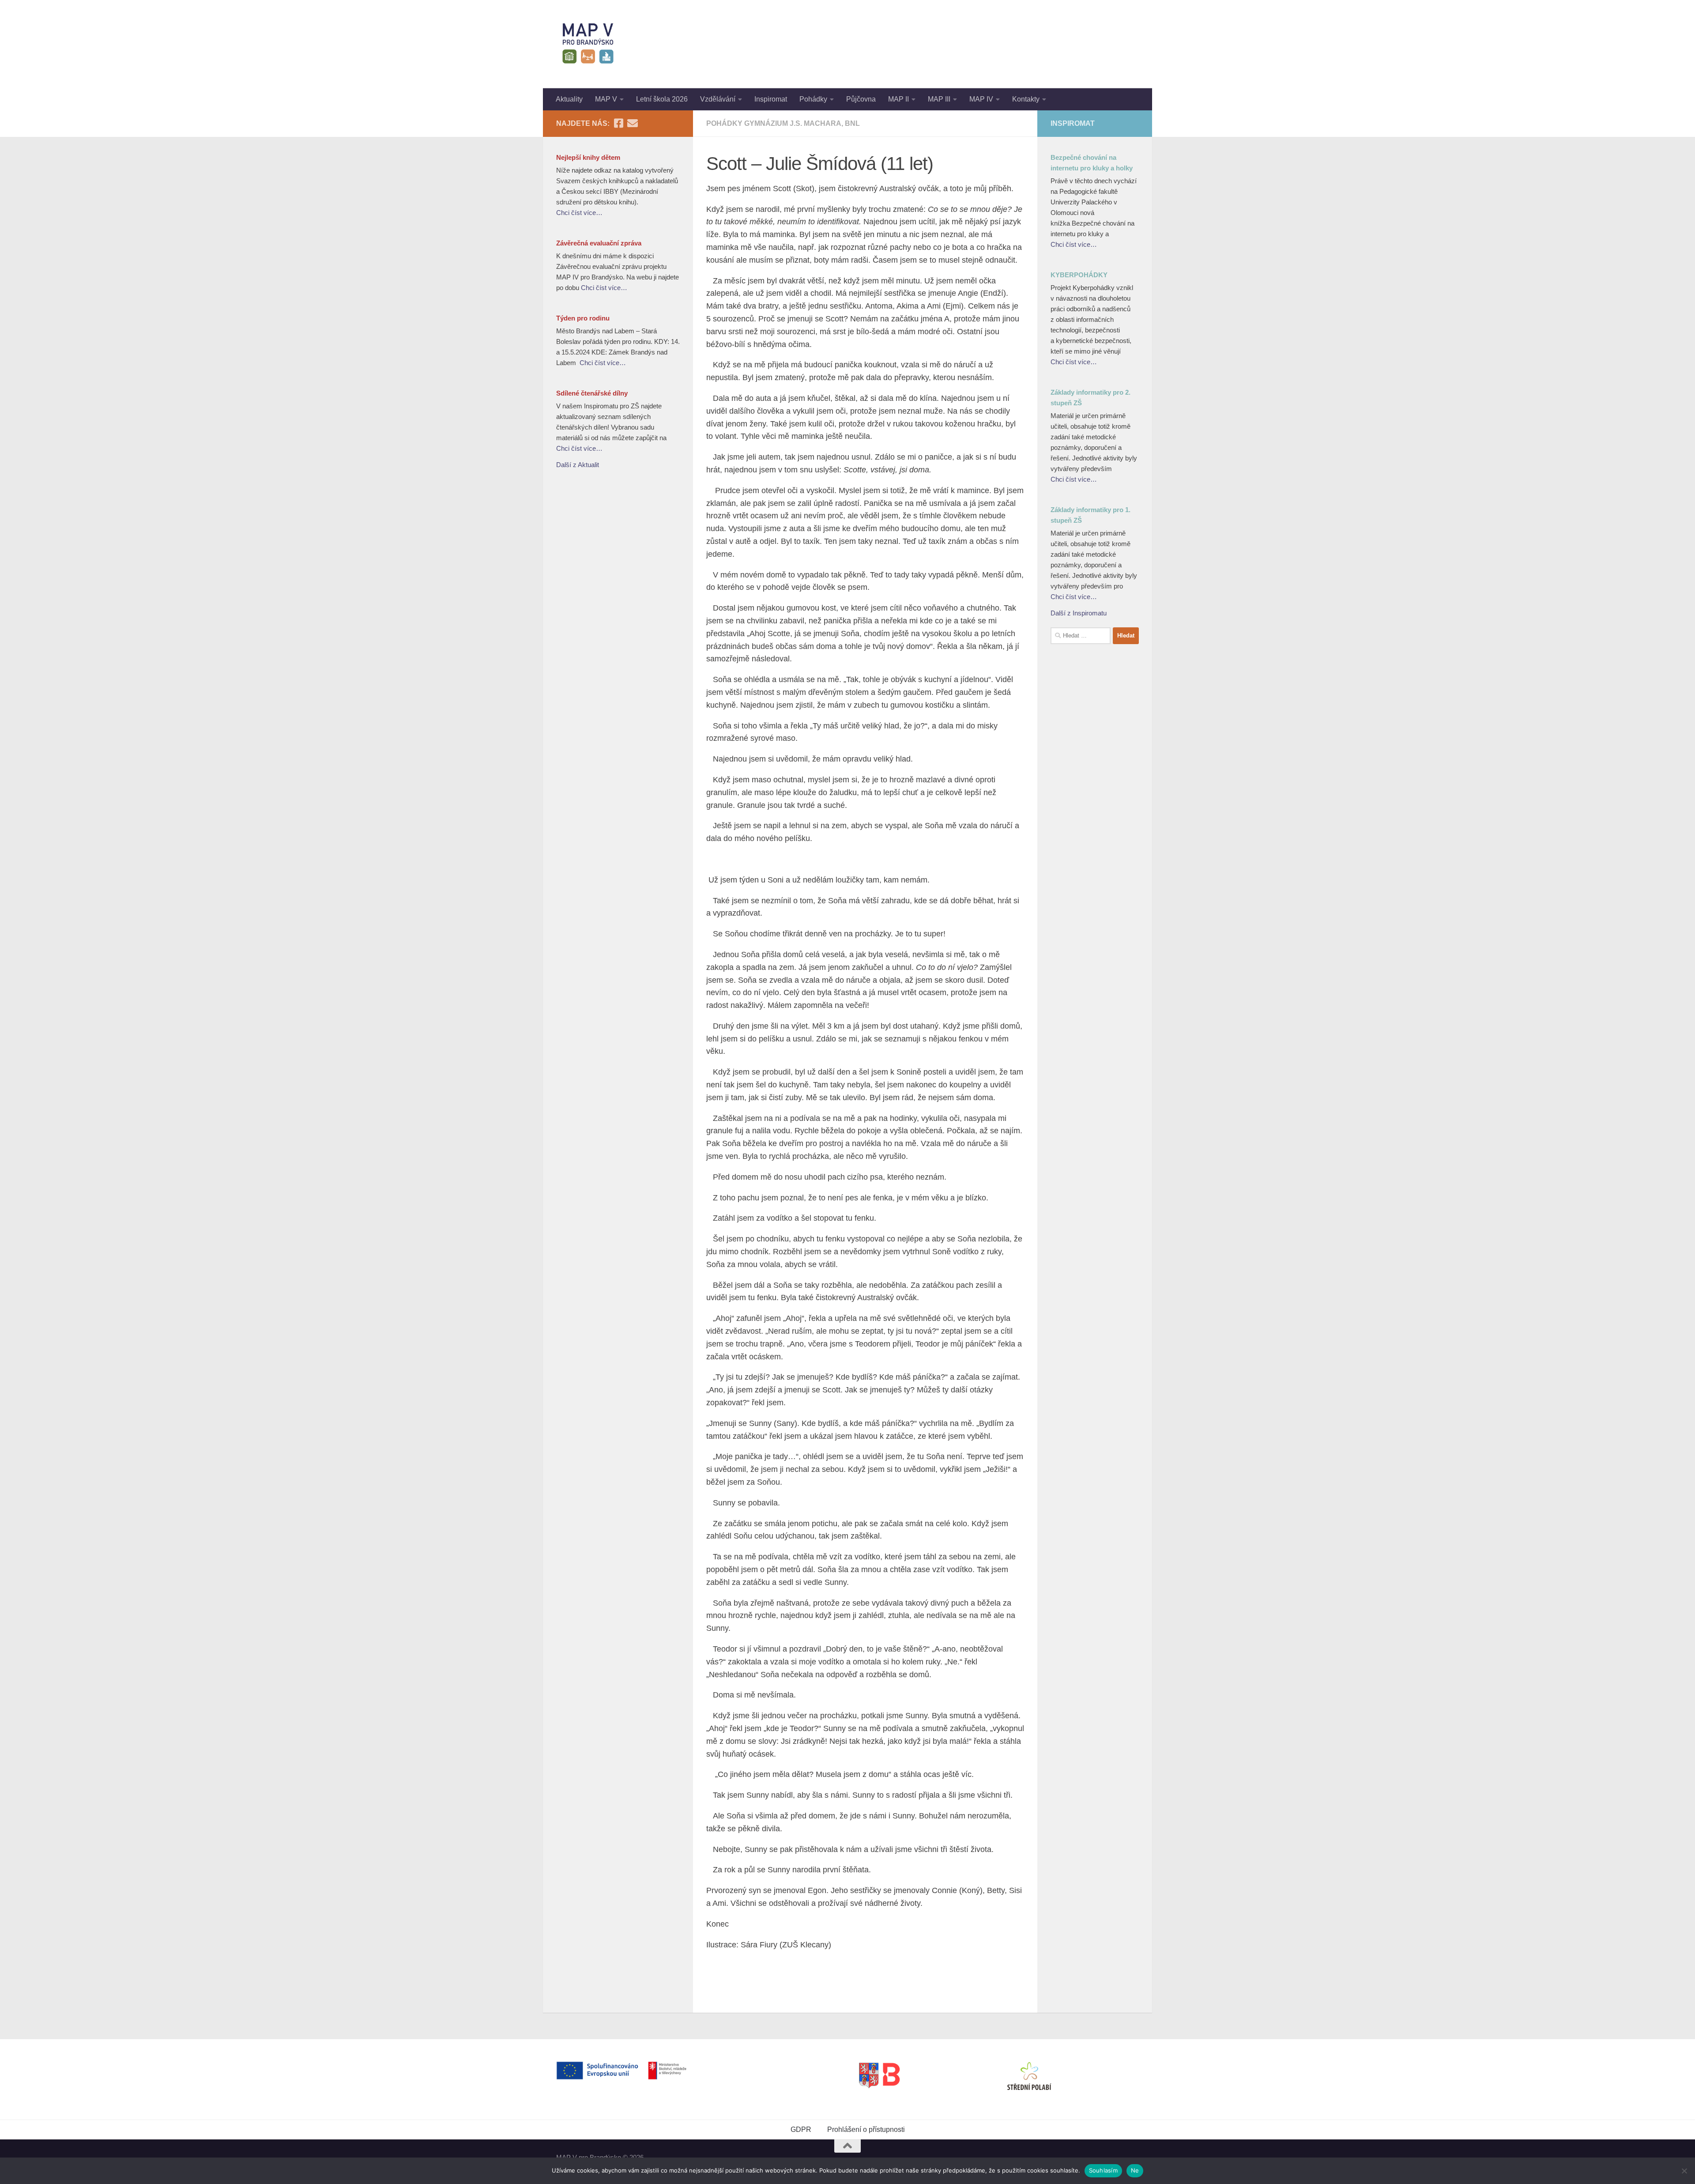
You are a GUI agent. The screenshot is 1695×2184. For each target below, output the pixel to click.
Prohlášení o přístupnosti (866, 2129)
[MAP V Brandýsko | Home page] (588, 44)
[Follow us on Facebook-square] (618, 123)
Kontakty (1026, 99)
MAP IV (981, 99)
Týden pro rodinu (583, 318)
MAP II (898, 99)
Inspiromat (771, 99)
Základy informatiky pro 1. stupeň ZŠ (1090, 515)
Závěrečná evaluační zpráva (599, 243)
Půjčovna (861, 99)
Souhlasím (1103, 2170)
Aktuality (569, 99)
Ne (1135, 2170)
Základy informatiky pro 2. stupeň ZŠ (1090, 398)
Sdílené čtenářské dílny (592, 393)
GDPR (801, 2129)
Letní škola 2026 (662, 99)
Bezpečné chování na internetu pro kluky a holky (1092, 163)
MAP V (606, 99)
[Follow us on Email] (633, 123)
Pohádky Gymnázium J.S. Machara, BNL (783, 123)
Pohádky (813, 99)
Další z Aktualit (578, 465)
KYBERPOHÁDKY (1079, 275)
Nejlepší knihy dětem (588, 157)
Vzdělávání (718, 99)
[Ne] (1684, 2171)
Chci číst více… (579, 213)
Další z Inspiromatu (1079, 613)
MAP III (939, 99)
